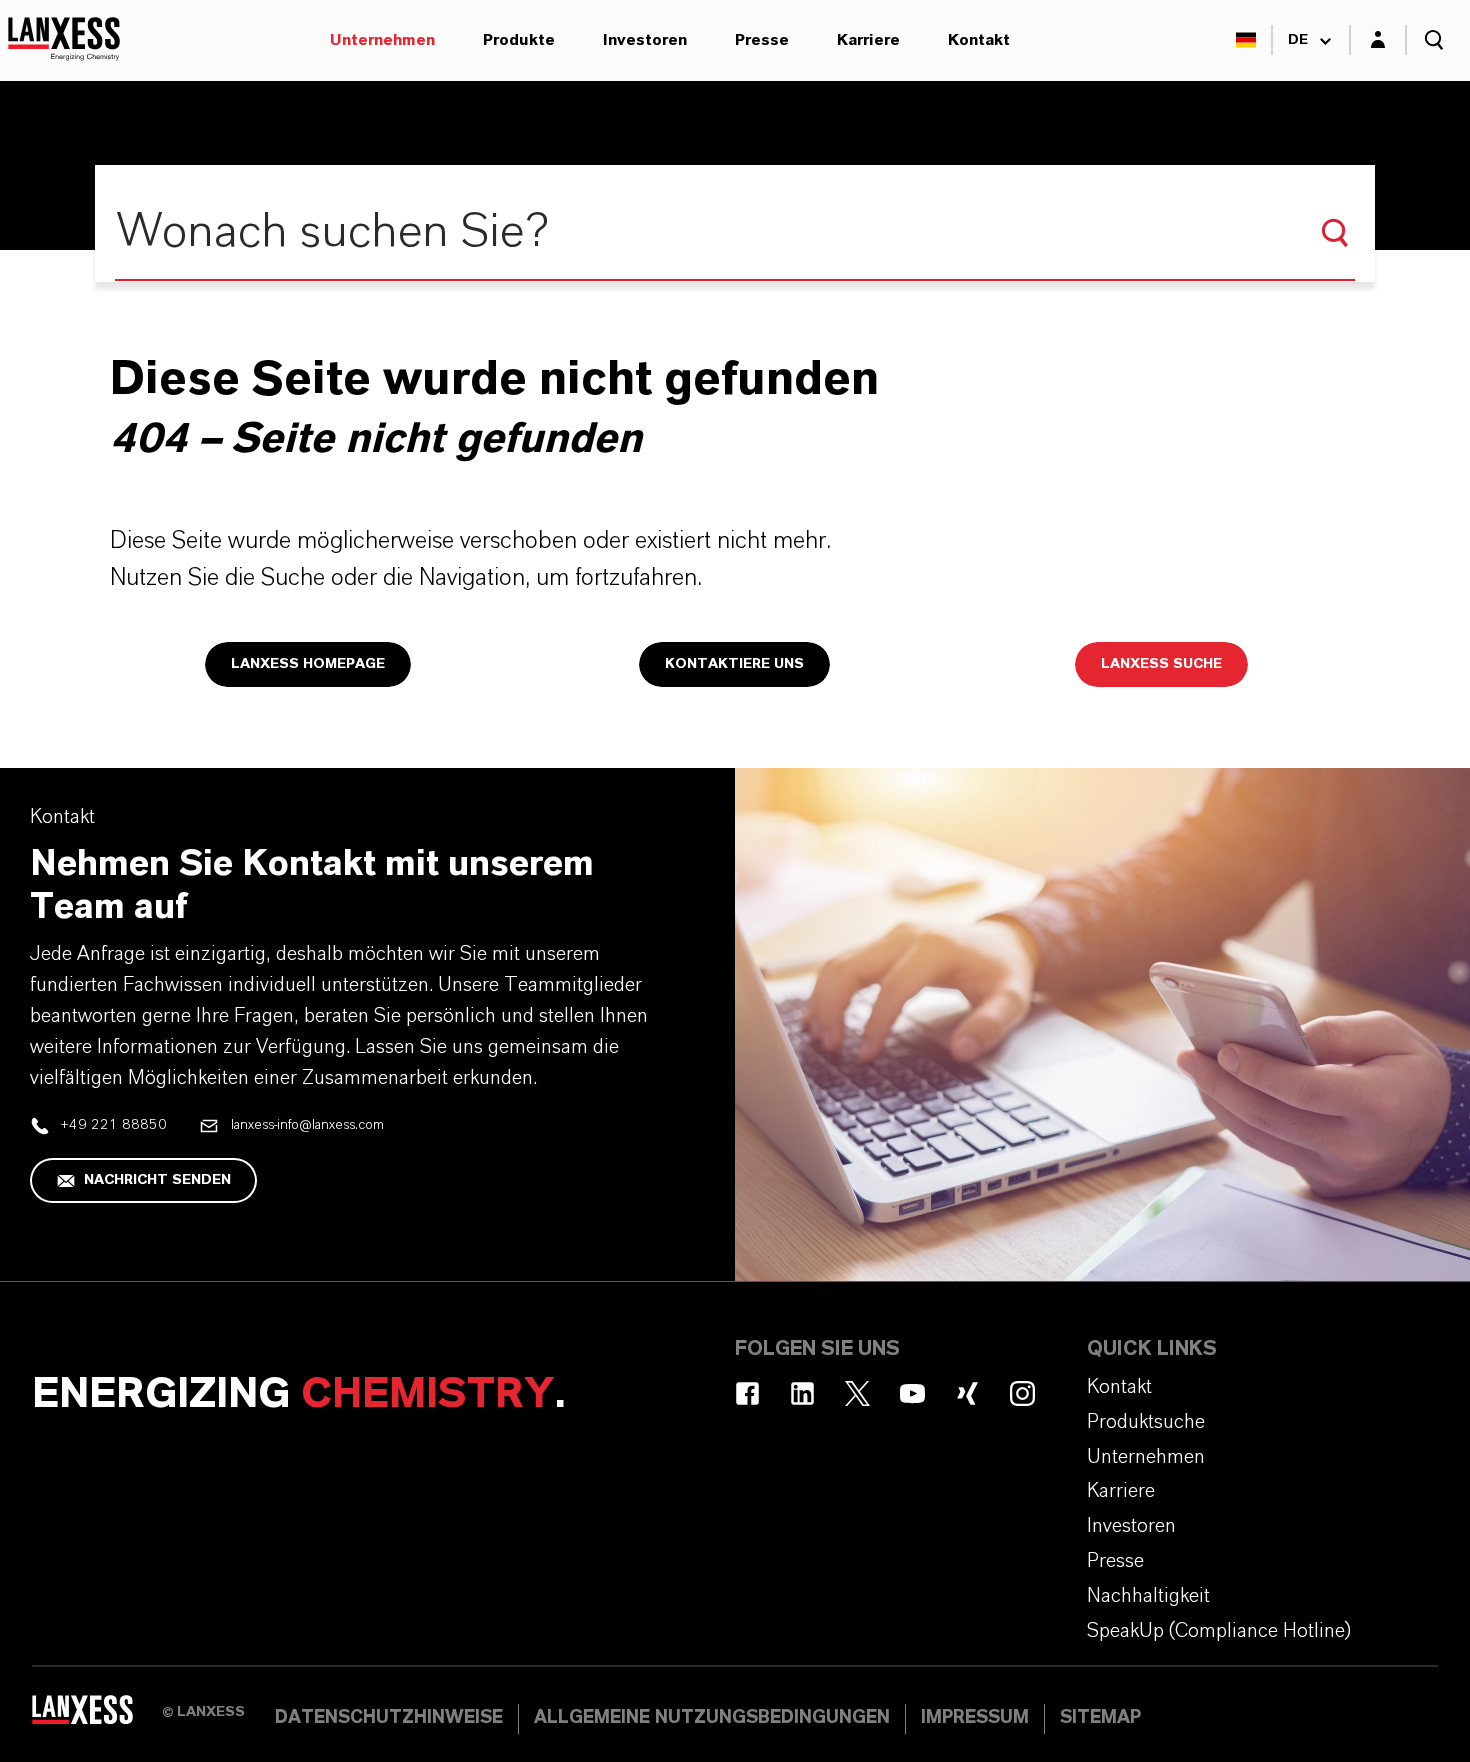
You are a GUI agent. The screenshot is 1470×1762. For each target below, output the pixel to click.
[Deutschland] (1246, 40)
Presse (762, 40)
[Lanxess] (97, 1717)
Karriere (868, 40)
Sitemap (1100, 1718)
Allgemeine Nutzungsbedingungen (712, 1718)
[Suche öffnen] (1434, 40)
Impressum (975, 1718)
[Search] (1335, 233)
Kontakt (979, 40)
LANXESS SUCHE (1161, 664)
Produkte (519, 40)
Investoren (645, 40)
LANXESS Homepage (308, 664)
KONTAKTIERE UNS (734, 664)
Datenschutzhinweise (389, 1718)
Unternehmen (382, 40)
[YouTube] (912, 1393)
